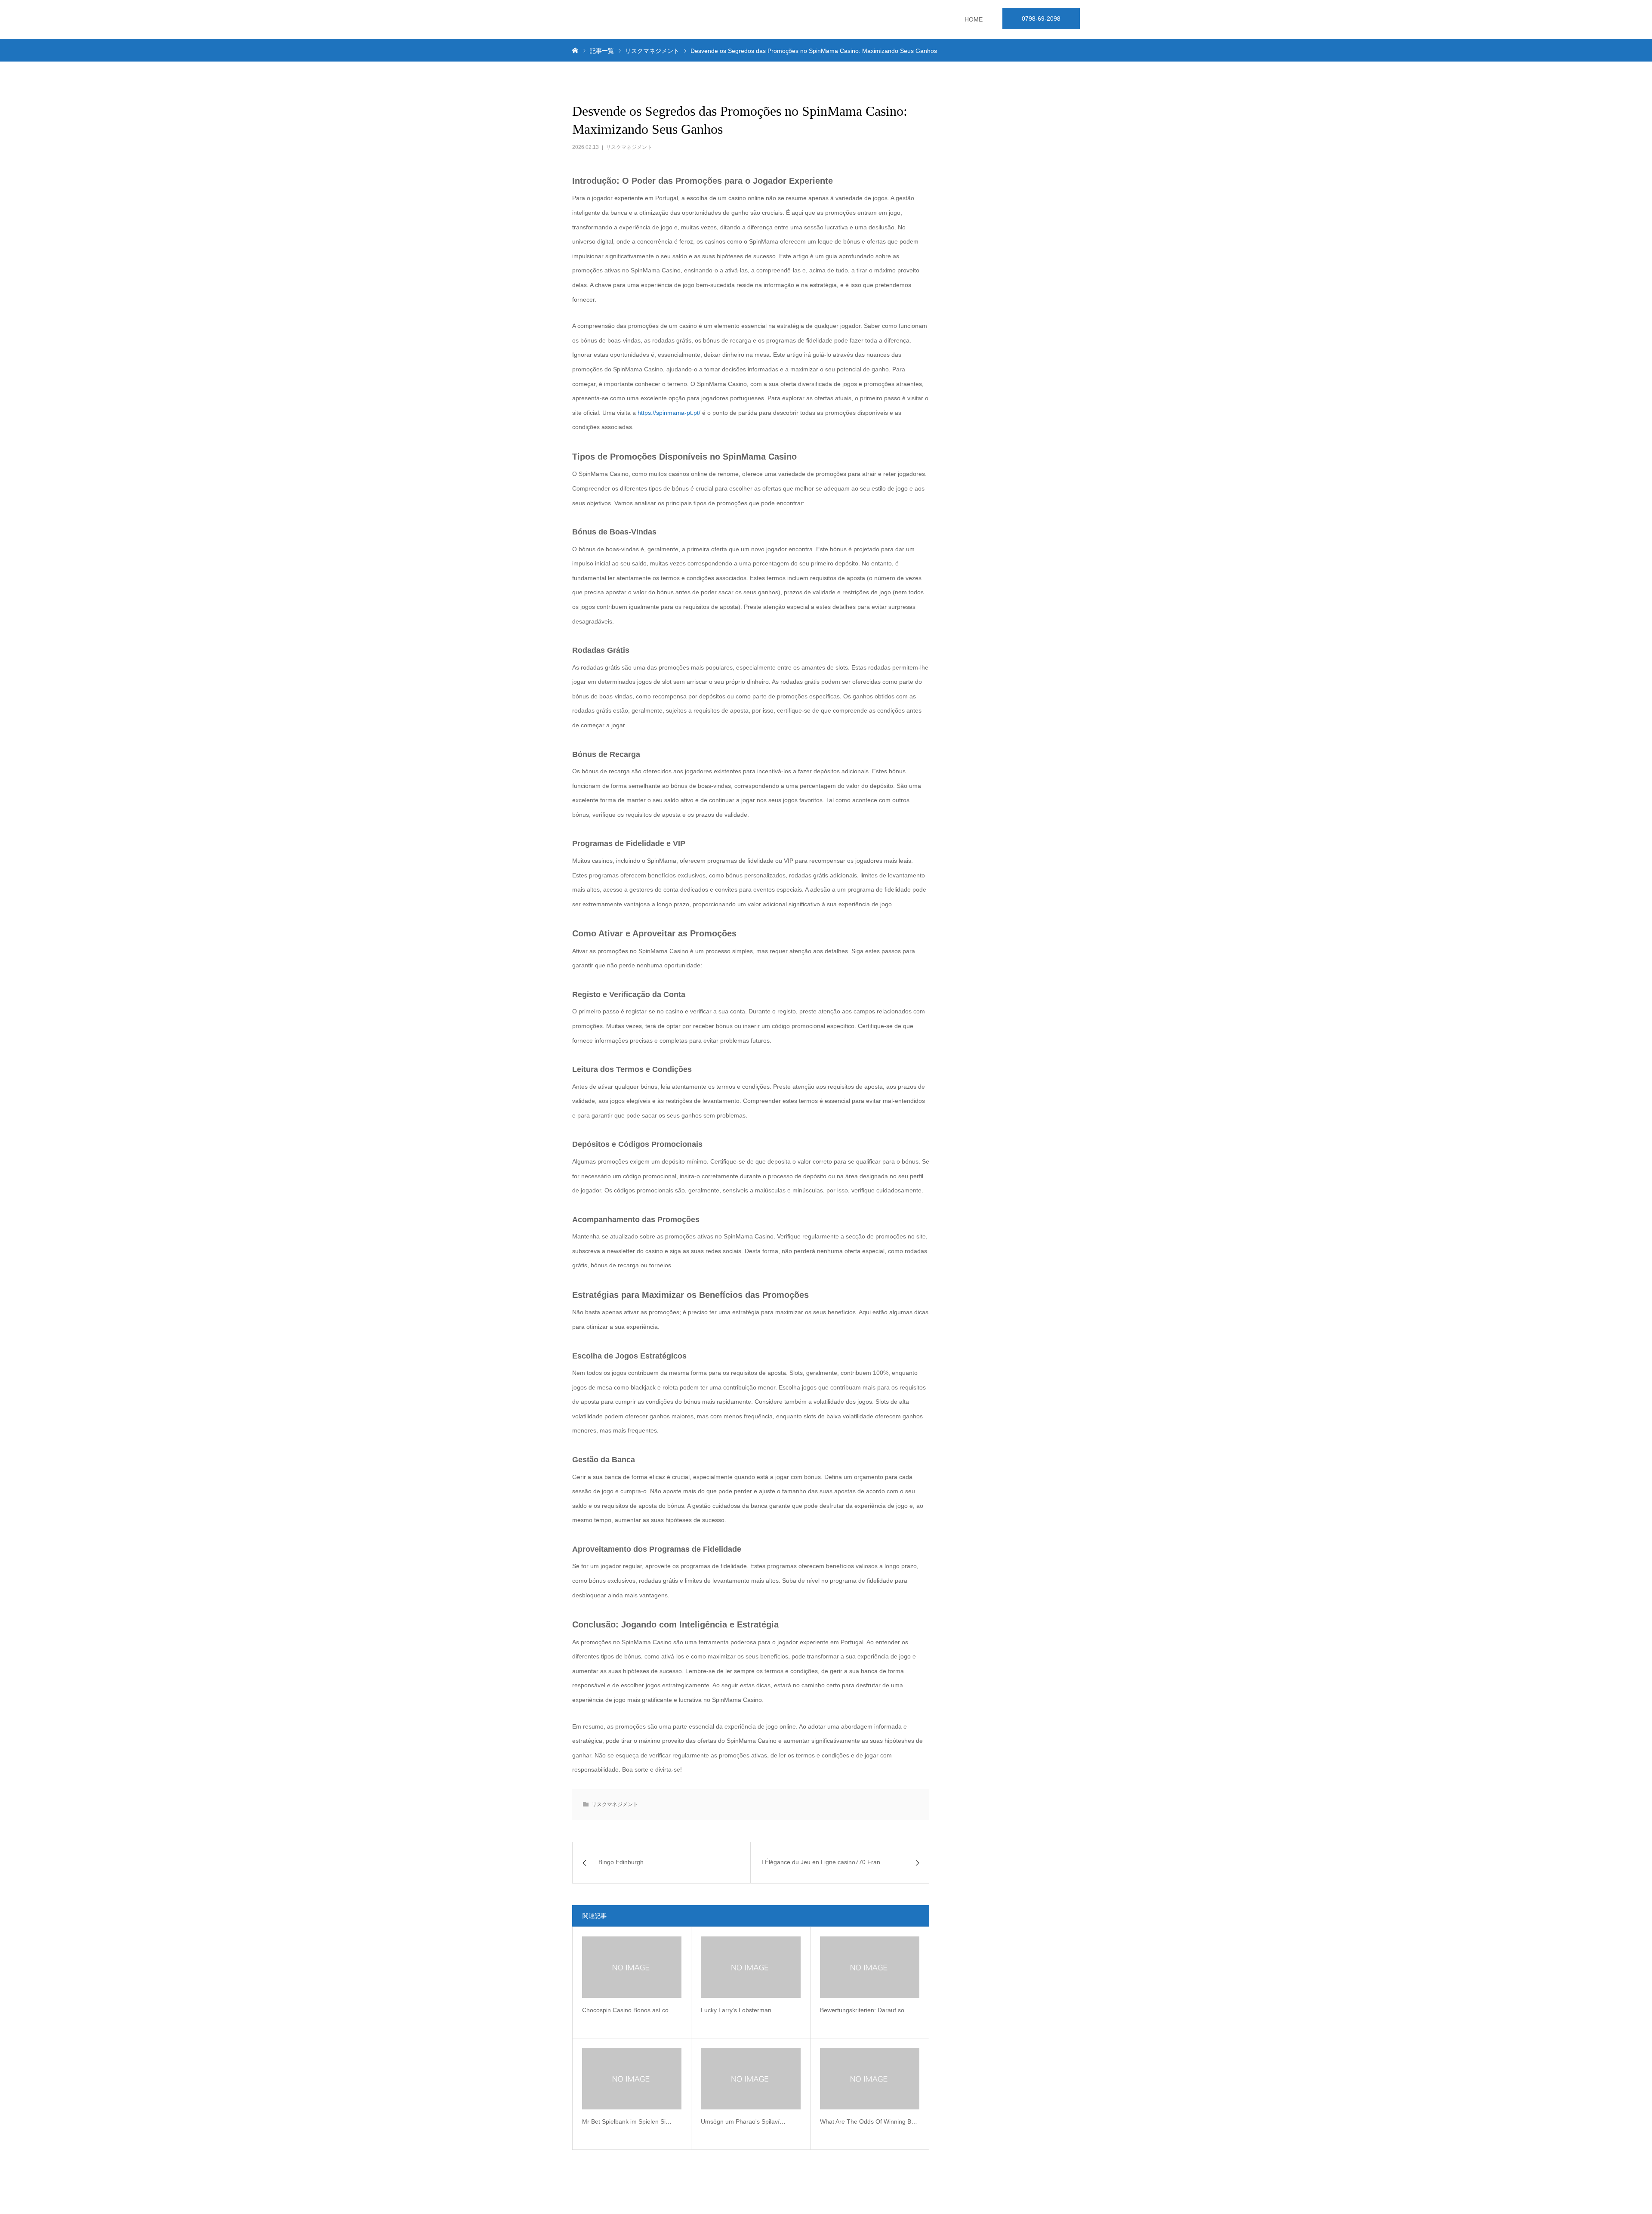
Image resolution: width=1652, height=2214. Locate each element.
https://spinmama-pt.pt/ (669, 413)
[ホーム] (575, 50)
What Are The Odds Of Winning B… (869, 2121)
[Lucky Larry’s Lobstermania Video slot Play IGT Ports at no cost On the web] (750, 1967)
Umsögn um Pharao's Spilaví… (743, 2121)
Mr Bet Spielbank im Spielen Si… (627, 2121)
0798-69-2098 (1041, 19)
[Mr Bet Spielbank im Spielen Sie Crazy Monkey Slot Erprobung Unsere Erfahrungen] (632, 2079)
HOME (974, 19)
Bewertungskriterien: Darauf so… (865, 2010)
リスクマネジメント (629, 147)
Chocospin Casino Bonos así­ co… (628, 2010)
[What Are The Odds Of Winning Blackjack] (870, 2079)
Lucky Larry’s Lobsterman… (739, 2010)
